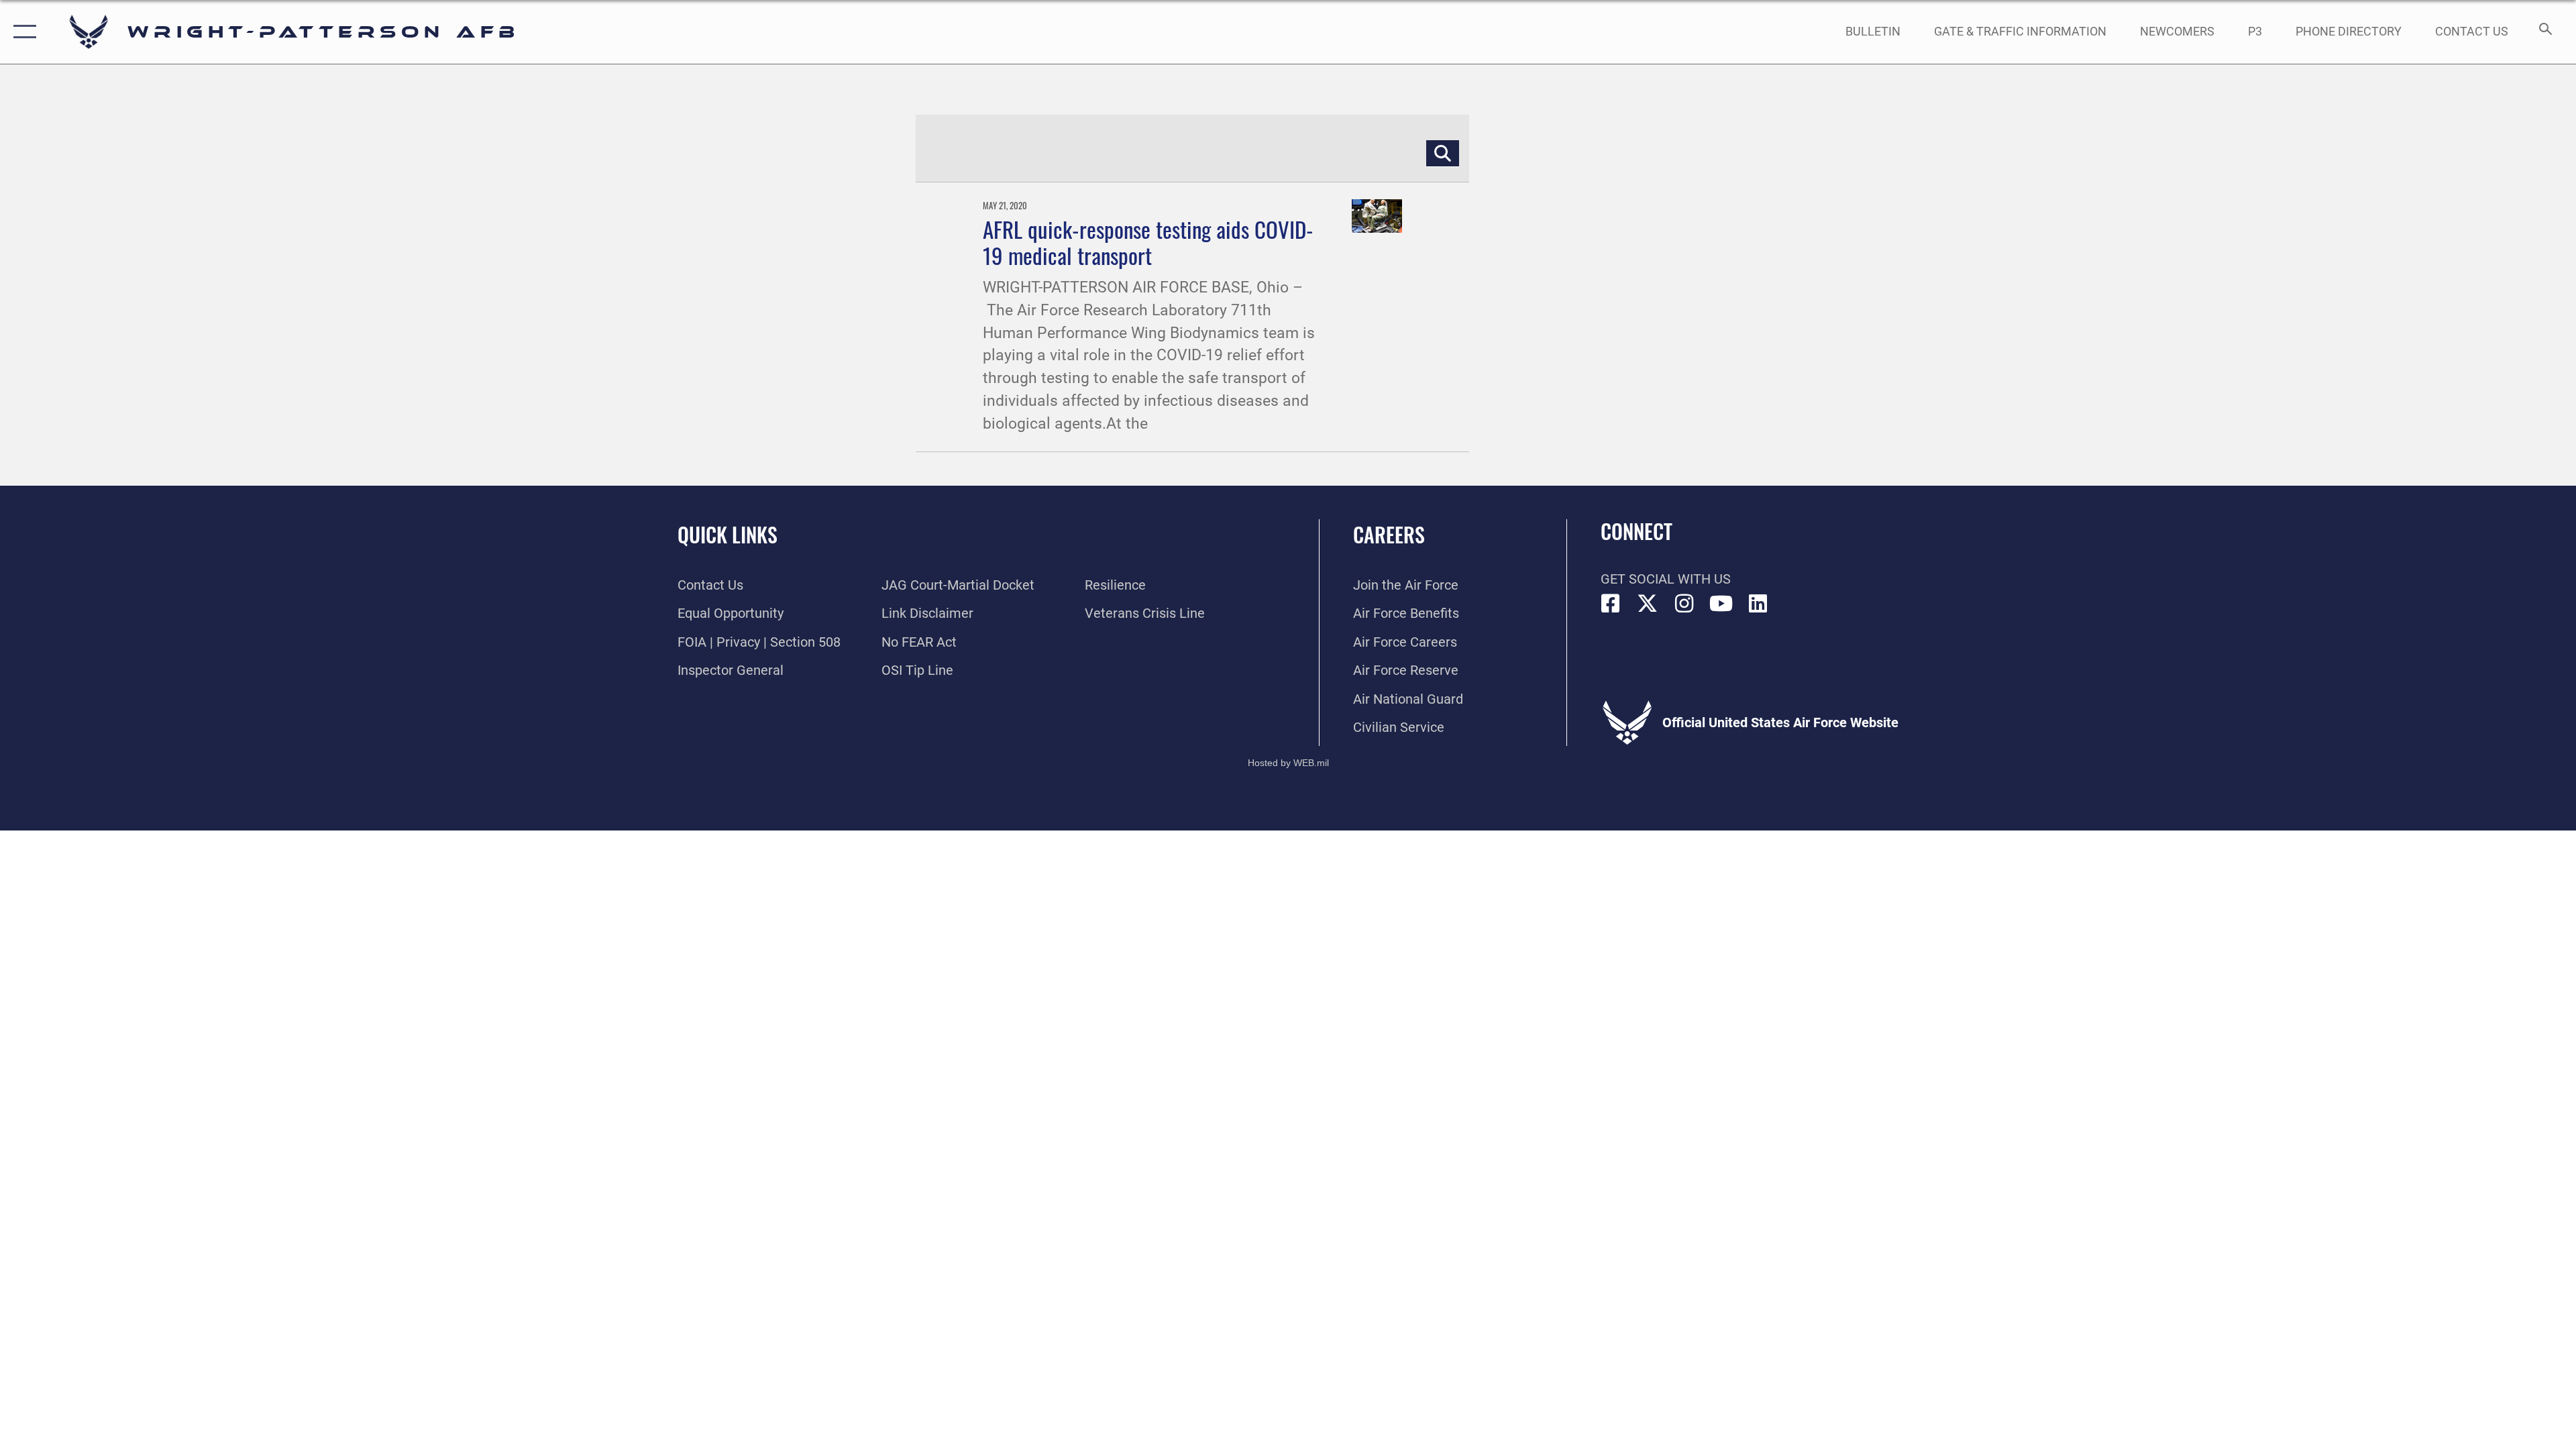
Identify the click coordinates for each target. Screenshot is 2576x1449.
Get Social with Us (1666, 579)
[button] (22, 32)
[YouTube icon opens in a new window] (1721, 604)
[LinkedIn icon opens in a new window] (1758, 604)
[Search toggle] (2544, 32)
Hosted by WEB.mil (1288, 763)
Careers (1389, 534)
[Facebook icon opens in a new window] (1611, 604)
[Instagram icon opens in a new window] (1684, 604)
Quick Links (728, 534)
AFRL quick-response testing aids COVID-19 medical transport (1148, 242)
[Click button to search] (1443, 154)
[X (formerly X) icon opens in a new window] (1648, 604)
